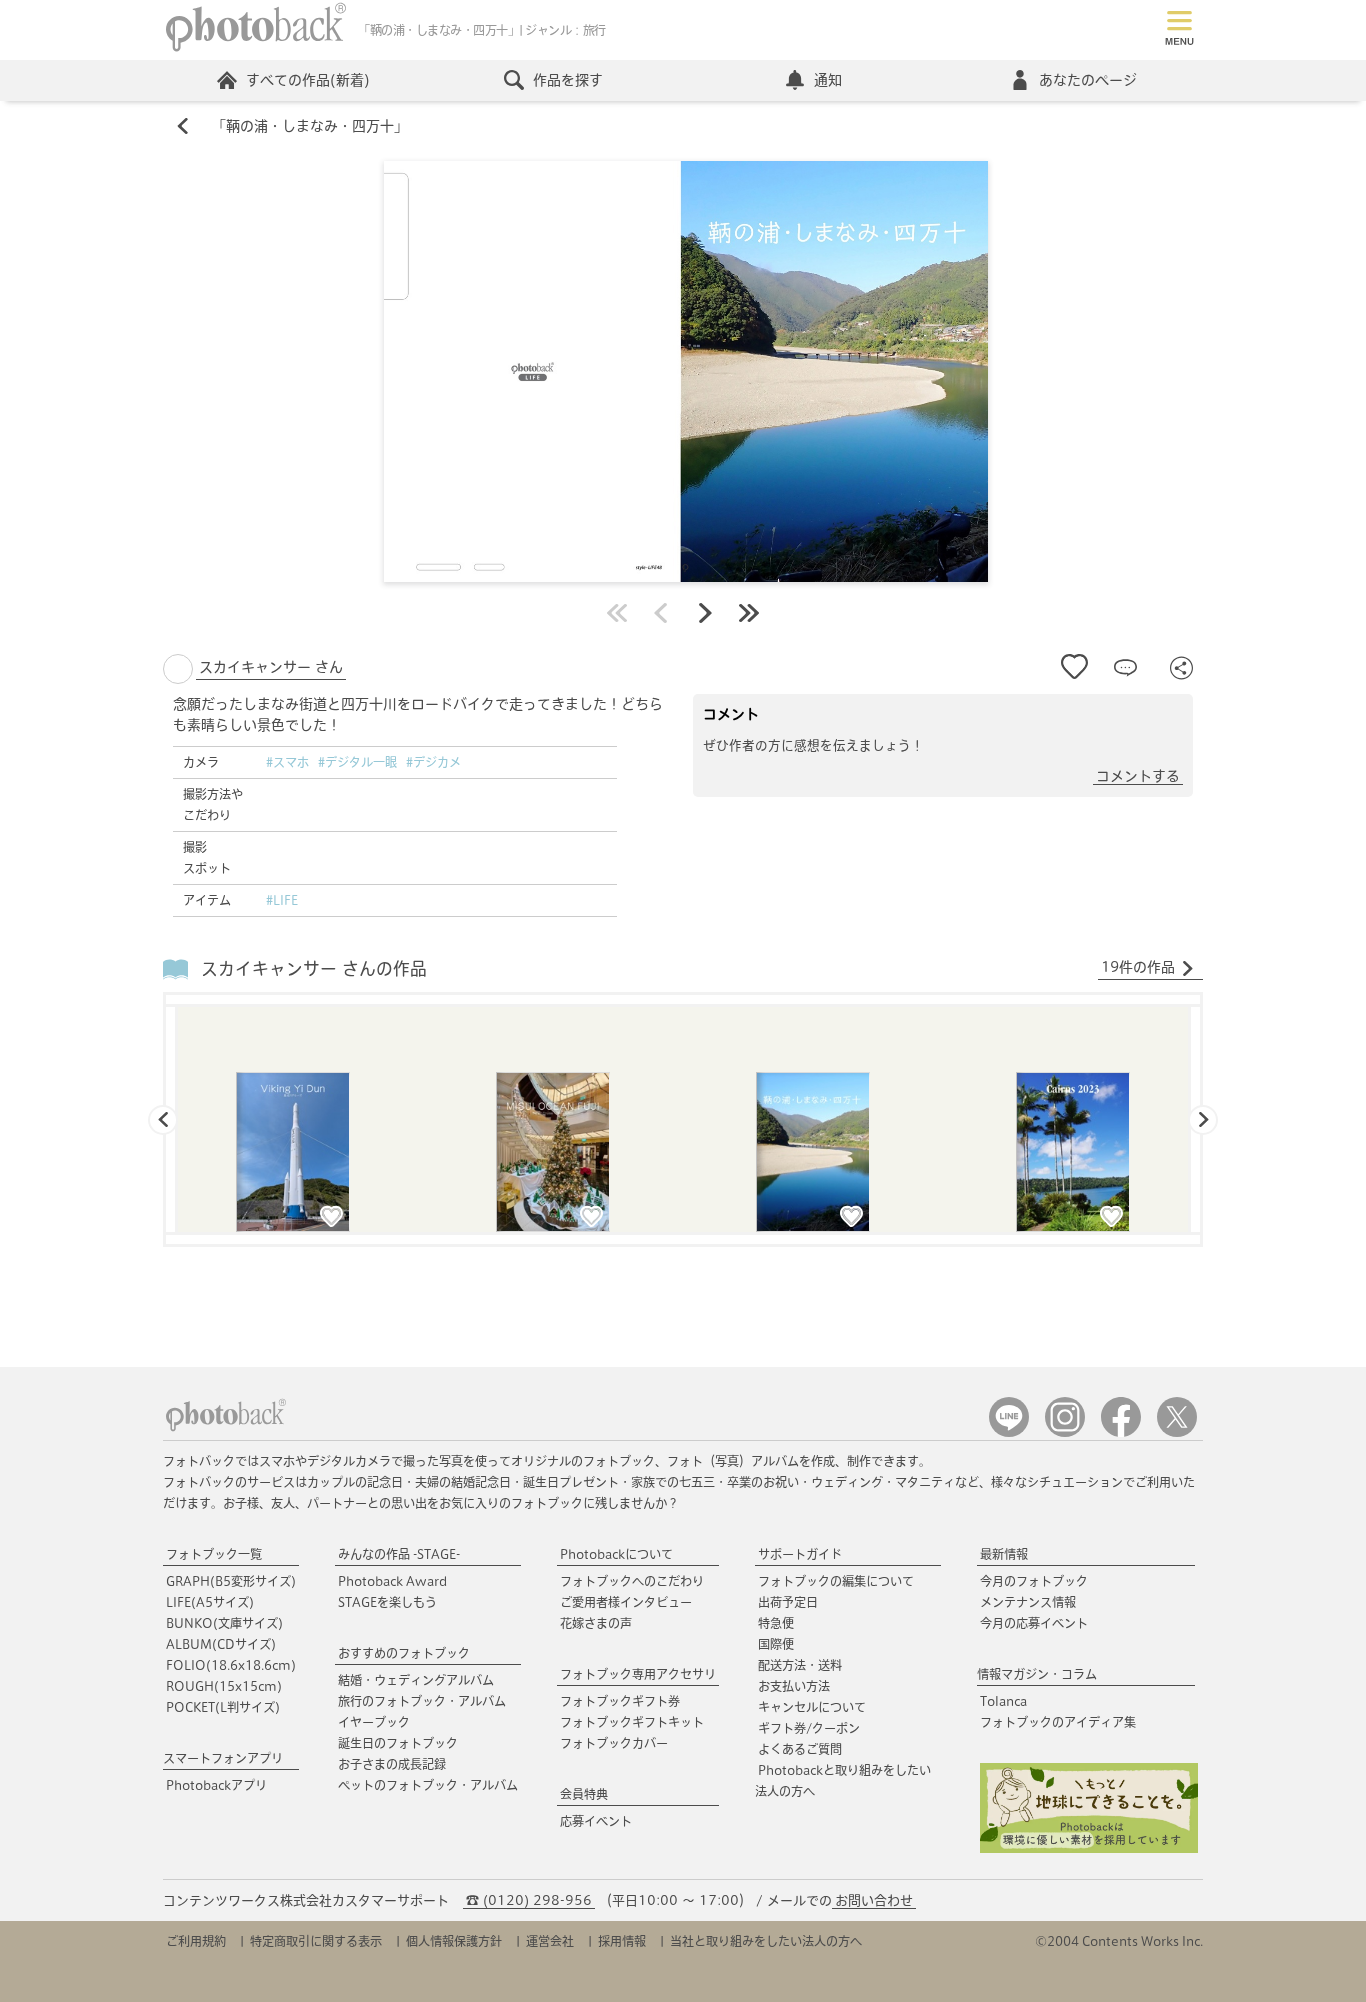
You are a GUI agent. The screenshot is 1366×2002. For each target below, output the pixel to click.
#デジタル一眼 (357, 762)
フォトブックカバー (614, 1743)
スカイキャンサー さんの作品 (314, 968)
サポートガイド (800, 1554)
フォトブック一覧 (214, 1554)
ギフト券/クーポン (809, 1728)
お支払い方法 (794, 1686)
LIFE (210, 1602)
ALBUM (221, 1644)
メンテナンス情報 (1028, 1602)
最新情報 (1004, 1554)
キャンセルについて (812, 1707)
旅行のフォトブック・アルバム (422, 1701)
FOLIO (231, 1665)
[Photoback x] (1177, 1432)
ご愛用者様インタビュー (626, 1602)
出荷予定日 (788, 1602)
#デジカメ (433, 762)
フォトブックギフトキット (632, 1722)
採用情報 (622, 1941)
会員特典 (584, 1794)
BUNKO (224, 1623)
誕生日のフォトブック (398, 1743)
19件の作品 (1138, 967)
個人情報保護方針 (454, 1941)
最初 (617, 613)
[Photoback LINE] (1009, 1432)
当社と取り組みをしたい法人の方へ (766, 1941)
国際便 (776, 1644)
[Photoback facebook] (1121, 1432)
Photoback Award (392, 1581)
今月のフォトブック (1034, 1581)
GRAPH (231, 1581)
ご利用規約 (196, 1941)
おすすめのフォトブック (404, 1653)
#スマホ (287, 762)
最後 (749, 613)
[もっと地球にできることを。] (1089, 1848)
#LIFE (282, 900)
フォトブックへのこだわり (632, 1581)
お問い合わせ (874, 1900)
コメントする (1138, 776)
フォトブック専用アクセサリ (638, 1674)
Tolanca (1003, 1701)
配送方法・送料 (800, 1665)
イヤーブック (374, 1722)
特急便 (776, 1623)
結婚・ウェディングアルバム (416, 1680)
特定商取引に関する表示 (316, 1941)
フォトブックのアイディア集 (1058, 1722)
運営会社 (550, 1941)
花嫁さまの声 (596, 1623)
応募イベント (596, 1821)
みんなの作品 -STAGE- (399, 1554)
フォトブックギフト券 (620, 1701)
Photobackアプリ (216, 1785)
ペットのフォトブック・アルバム (428, 1785)
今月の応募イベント (1034, 1623)
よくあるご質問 (800, 1749)
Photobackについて (616, 1554)
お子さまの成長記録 (392, 1764)
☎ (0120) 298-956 (529, 1900)
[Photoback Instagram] (1065, 1432)
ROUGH (224, 1686)
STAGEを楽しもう (387, 1602)
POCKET (223, 1707)
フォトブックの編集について (836, 1581)
